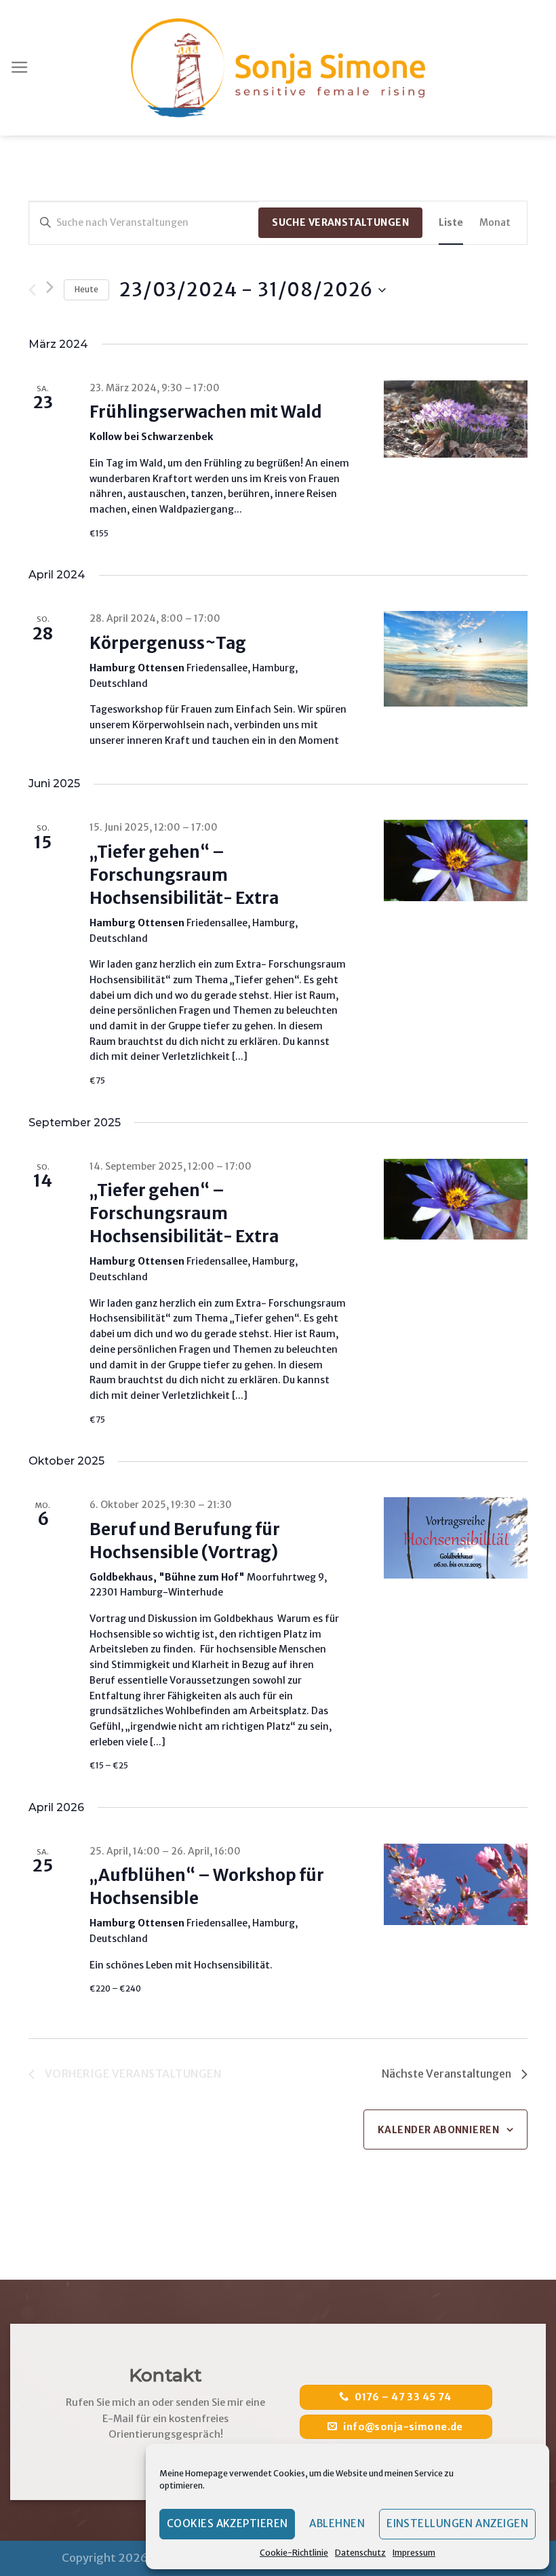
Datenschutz (360, 2553)
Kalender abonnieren (438, 2130)
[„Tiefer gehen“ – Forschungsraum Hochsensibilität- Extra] (456, 860)
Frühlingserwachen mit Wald (206, 412)
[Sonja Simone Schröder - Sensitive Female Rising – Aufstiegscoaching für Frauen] (278, 68)
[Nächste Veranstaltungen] (50, 287)
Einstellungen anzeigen (457, 2523)
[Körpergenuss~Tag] (456, 659)
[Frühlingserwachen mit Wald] (456, 419)
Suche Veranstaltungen (340, 222)
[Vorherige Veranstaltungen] (32, 290)
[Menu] (20, 68)
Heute (86, 289)
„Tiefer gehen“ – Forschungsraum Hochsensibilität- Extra (184, 875)
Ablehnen (337, 2523)
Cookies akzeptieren (227, 2523)
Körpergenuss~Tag (168, 643)
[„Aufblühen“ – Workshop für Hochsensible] (456, 1884)
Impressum (414, 2553)
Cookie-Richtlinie (294, 2553)
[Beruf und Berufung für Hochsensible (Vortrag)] (456, 1538)
